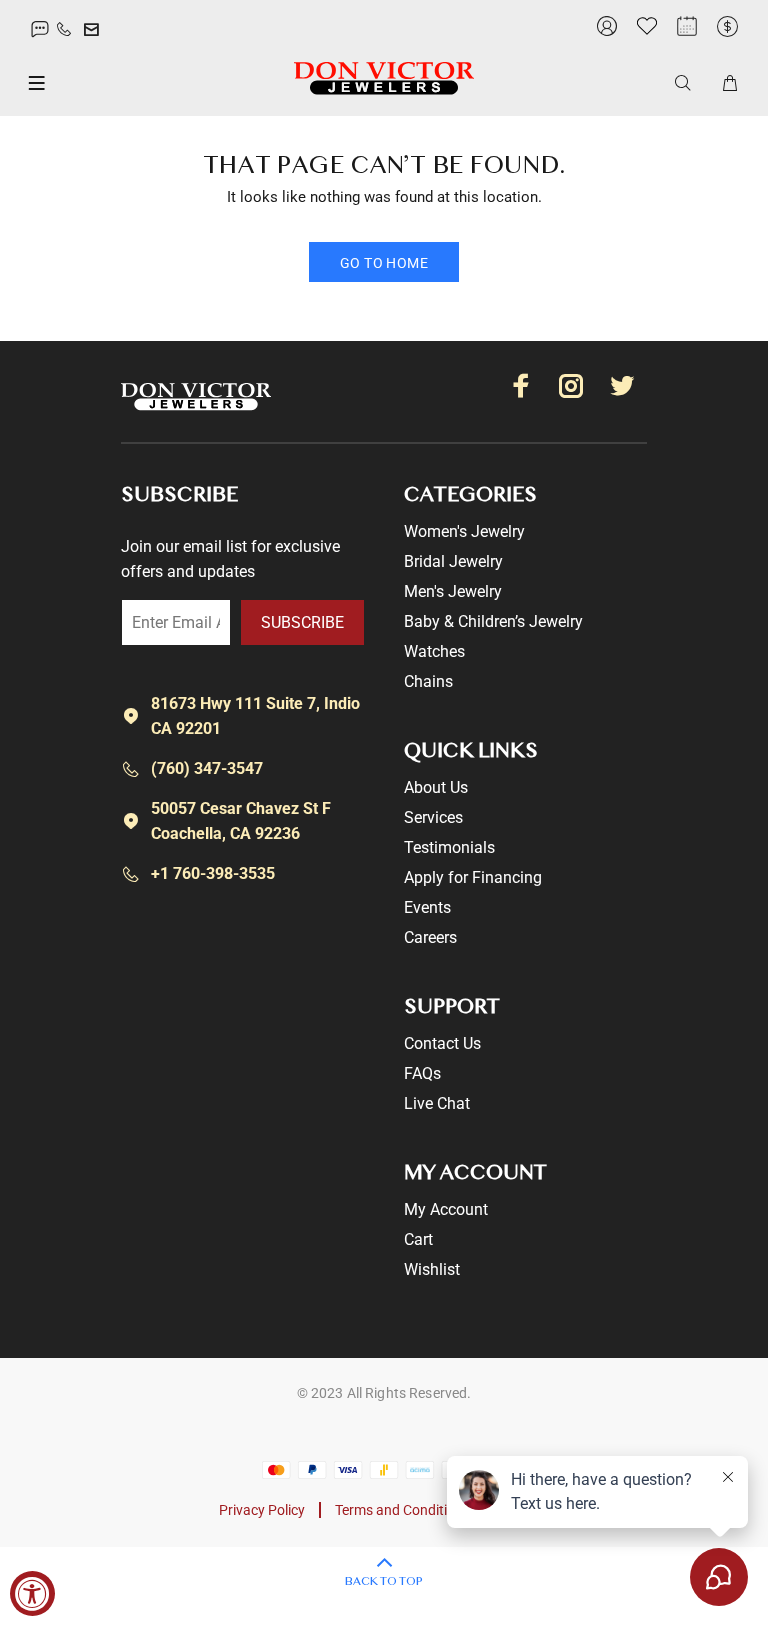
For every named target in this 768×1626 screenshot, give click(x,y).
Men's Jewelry (453, 591)
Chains (428, 681)
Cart (418, 1239)
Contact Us (442, 1043)
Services (433, 817)
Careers (430, 937)
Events (427, 907)
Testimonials (449, 847)
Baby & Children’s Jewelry (493, 621)
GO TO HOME (384, 263)
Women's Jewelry (464, 531)
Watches (434, 651)
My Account (446, 1209)
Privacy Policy (262, 1510)
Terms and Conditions (402, 1510)
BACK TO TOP (384, 1582)
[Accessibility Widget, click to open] (32, 1593)
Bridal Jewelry (453, 561)
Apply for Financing (473, 877)
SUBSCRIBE (302, 622)
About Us (436, 787)
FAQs (422, 1073)
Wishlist (432, 1269)
